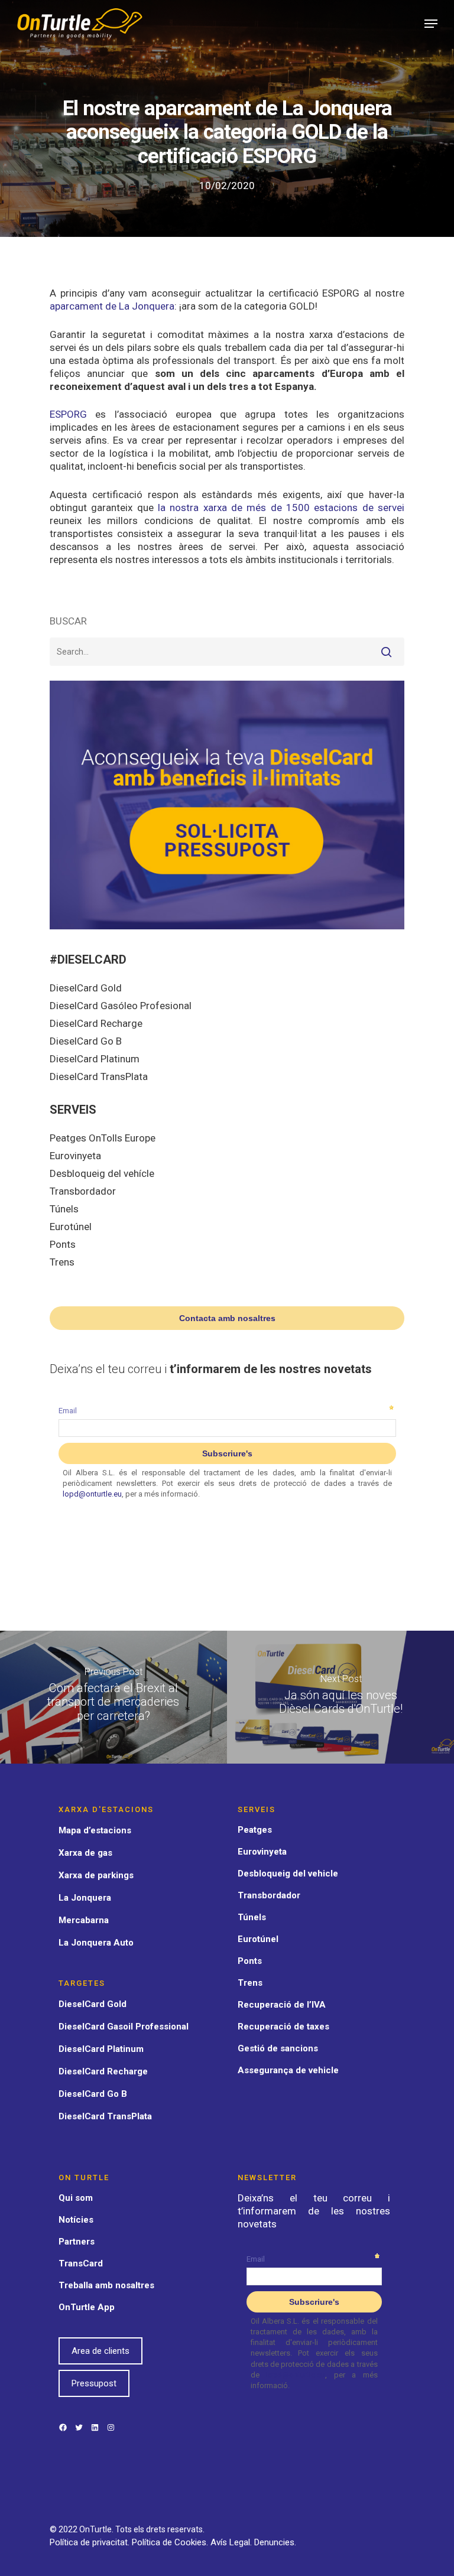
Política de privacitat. (91, 2542)
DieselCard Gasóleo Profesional (121, 1006)
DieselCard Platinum (95, 1059)
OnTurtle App (87, 2307)
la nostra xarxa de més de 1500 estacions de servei (281, 508)
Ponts (63, 1244)
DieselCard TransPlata (99, 1076)
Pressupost (94, 2383)
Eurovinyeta (75, 1156)
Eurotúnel (71, 1227)
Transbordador (83, 1191)
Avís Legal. (232, 2542)
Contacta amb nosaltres (227, 1318)
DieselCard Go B (86, 1041)
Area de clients (100, 2351)
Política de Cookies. (171, 2542)
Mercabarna (84, 1920)
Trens (62, 1262)
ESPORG (68, 414)
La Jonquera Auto (96, 1943)
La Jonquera (85, 1898)
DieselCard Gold (86, 988)
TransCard (81, 2263)
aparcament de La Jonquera (112, 306)
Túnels (64, 1209)
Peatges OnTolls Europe (103, 1138)
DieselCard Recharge (96, 1023)
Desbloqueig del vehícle (102, 1173)
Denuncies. (275, 2542)
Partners (77, 2242)
